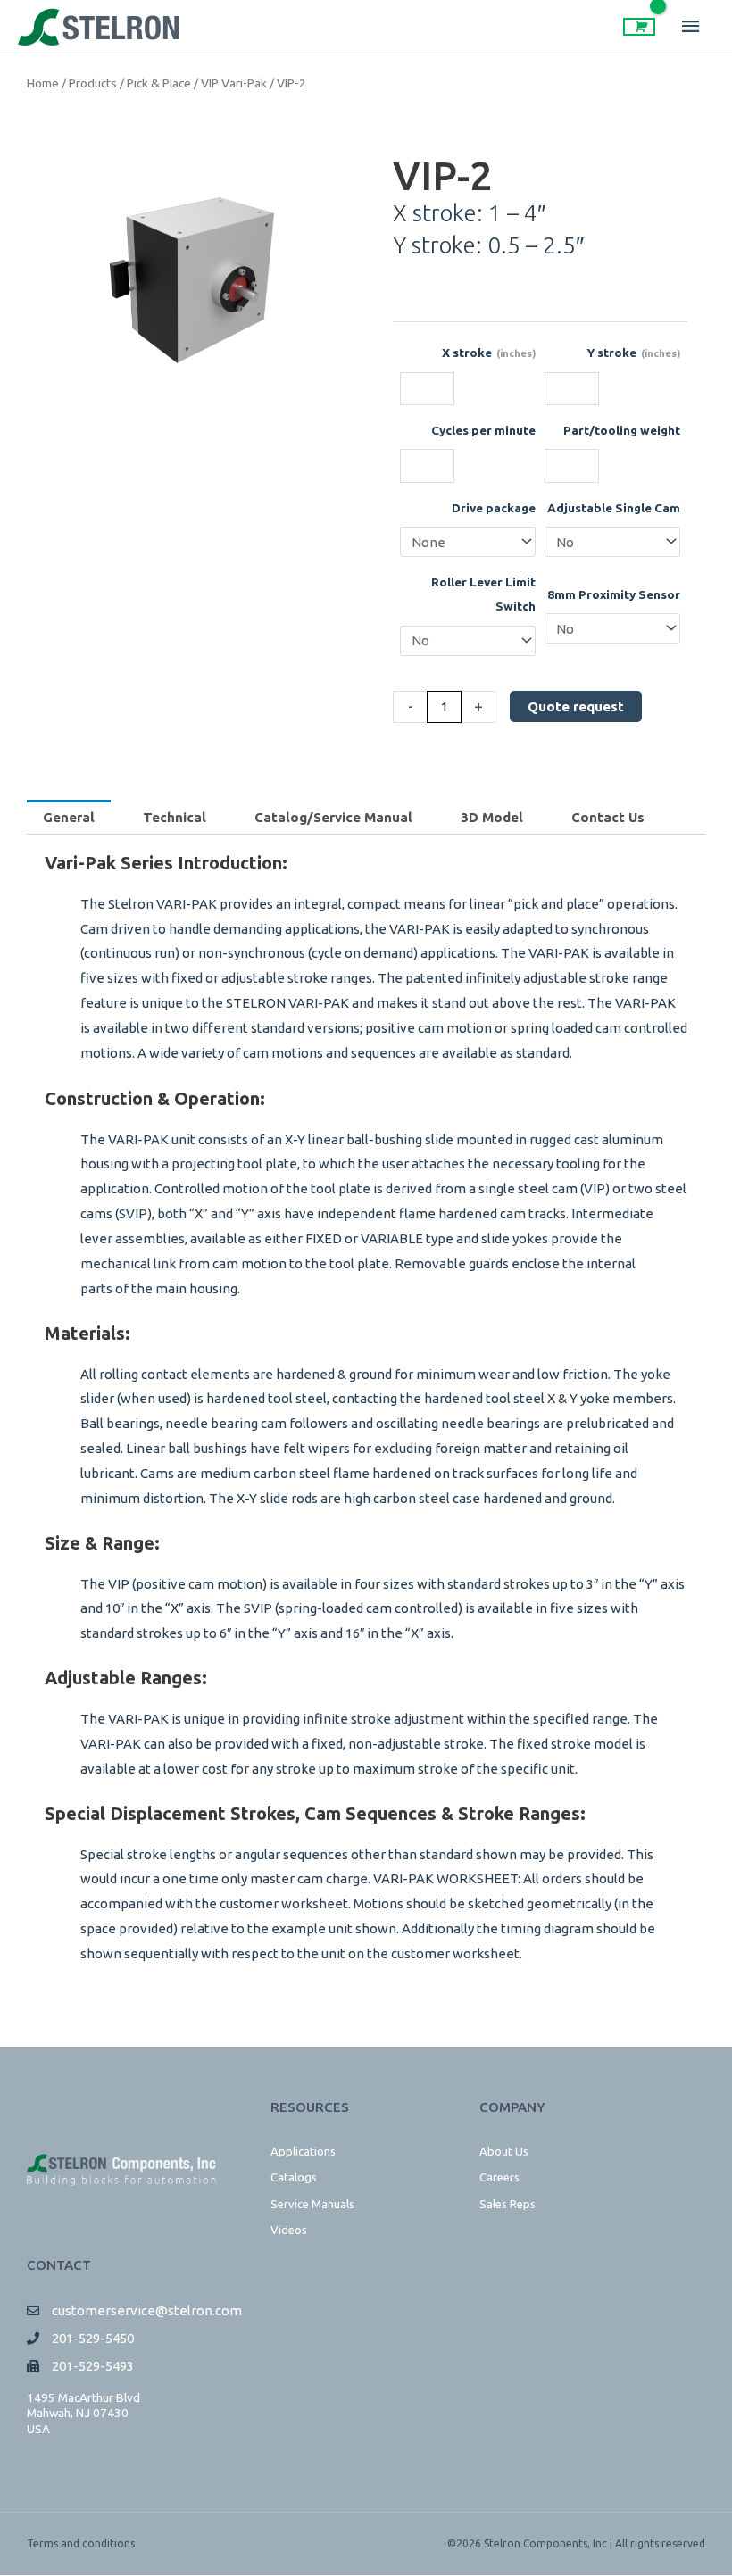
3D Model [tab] (492, 817)
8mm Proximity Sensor (614, 594)
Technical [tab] (175, 817)
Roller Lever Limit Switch (483, 594)
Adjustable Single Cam (614, 508)
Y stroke (634, 353)
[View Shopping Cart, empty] (639, 27)
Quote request (576, 706)
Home (43, 83)
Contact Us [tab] (608, 817)
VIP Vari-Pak (234, 83)
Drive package (494, 508)
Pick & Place (159, 83)
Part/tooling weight (622, 430)
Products (93, 83)
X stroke (489, 353)
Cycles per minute (483, 430)
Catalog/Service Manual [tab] (333, 817)
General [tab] (69, 817)
